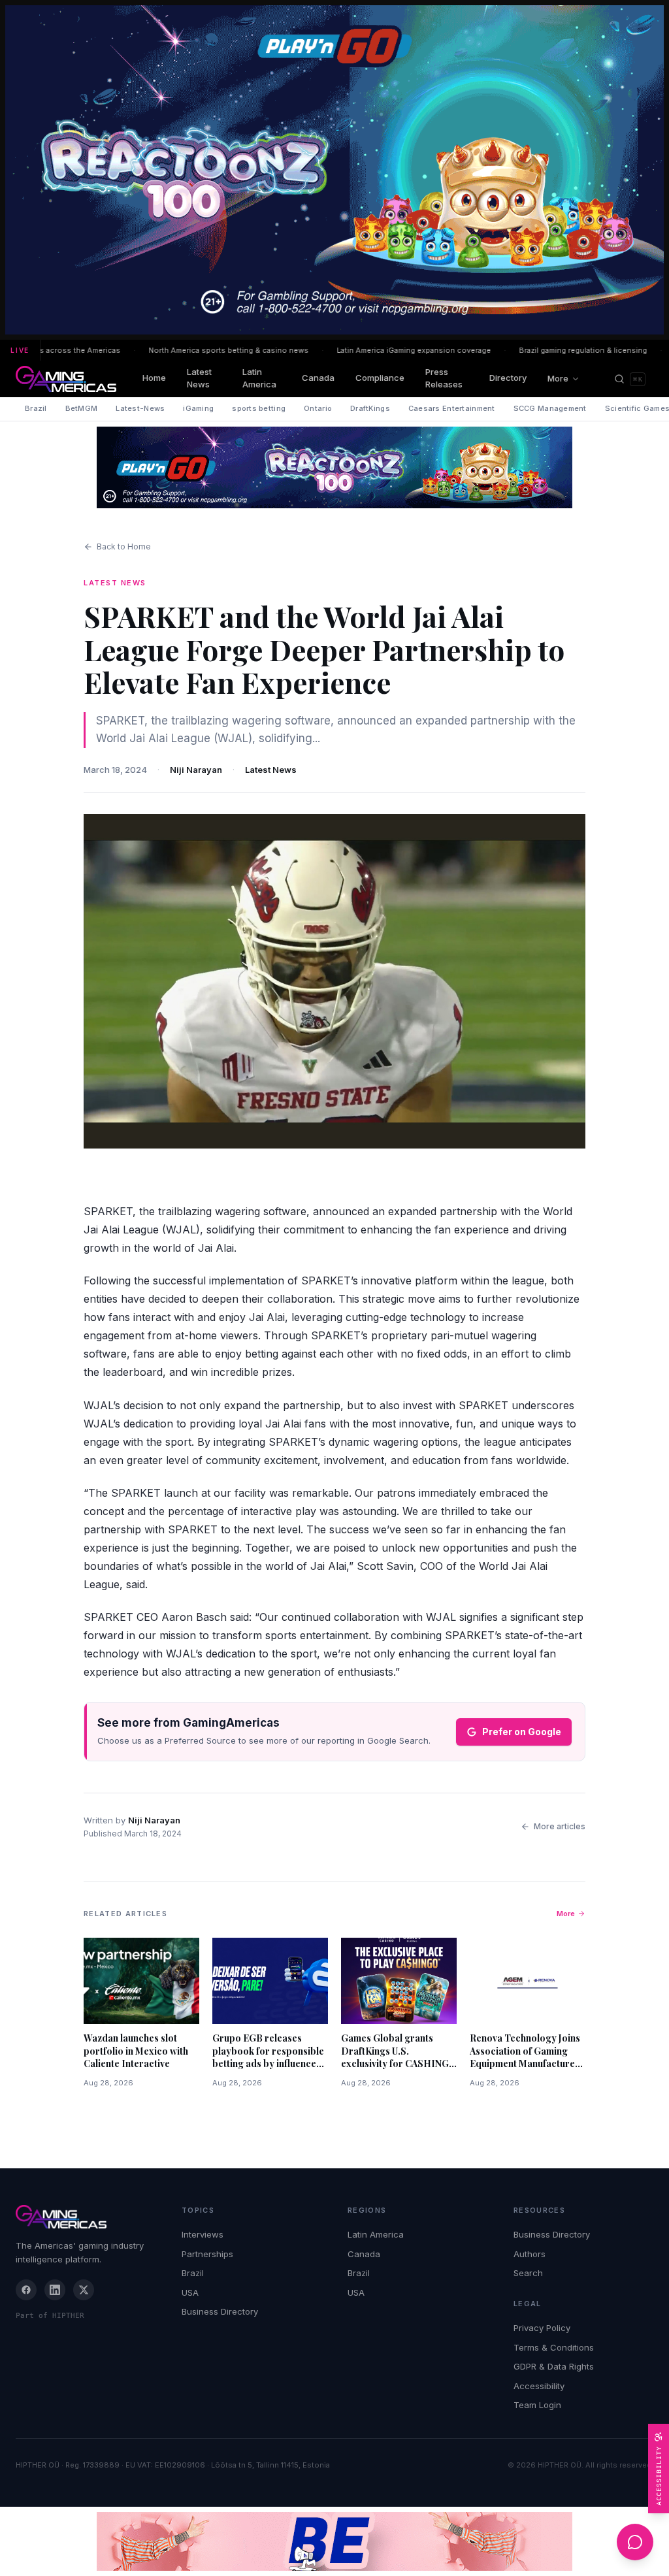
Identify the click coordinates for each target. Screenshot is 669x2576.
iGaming (198, 408)
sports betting (259, 408)
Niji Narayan (196, 770)
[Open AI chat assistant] (635, 2542)
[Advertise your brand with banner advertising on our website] (334, 2541)
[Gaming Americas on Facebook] (26, 2290)
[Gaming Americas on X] (84, 2290)
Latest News (199, 378)
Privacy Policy (542, 2328)
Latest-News (140, 408)
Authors (530, 2254)
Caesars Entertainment (452, 408)
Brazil (36, 408)
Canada (318, 378)
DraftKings (370, 408)
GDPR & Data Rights (554, 2366)
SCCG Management (550, 408)
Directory (508, 378)
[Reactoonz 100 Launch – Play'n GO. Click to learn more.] (334, 170)
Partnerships (207, 2254)
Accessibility (539, 2386)
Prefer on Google (522, 1732)
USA (190, 2292)
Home (154, 378)
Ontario (318, 408)
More (558, 378)
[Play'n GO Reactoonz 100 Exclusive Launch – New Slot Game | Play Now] (334, 467)
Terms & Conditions (554, 2347)
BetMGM (82, 408)
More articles (560, 1826)
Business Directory (220, 2311)
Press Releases (444, 378)
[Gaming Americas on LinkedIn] (55, 2290)
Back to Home (124, 546)
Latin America (259, 378)
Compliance (380, 378)
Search (528, 2273)
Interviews (203, 2234)
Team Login (537, 2405)
